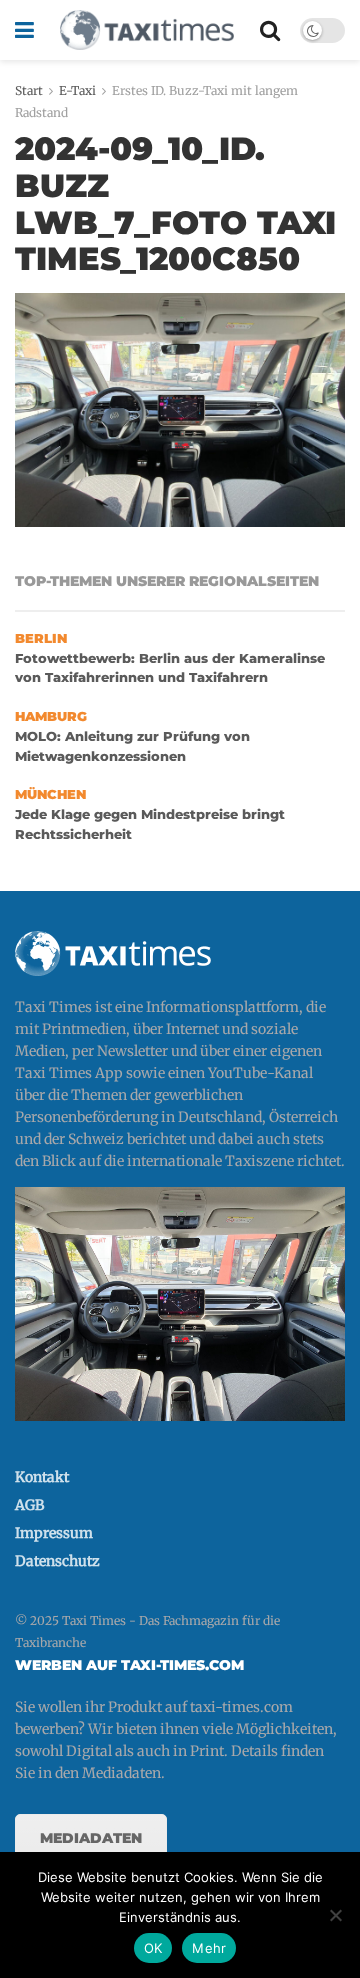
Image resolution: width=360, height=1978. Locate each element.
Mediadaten (91, 1838)
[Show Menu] (24, 30)
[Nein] (335, 1915)
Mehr (209, 1948)
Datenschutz (57, 1561)
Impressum (54, 1533)
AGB (29, 1505)
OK (153, 1948)
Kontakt (42, 1477)
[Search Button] (270, 30)
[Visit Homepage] (147, 30)
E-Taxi (77, 90)
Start (29, 90)
